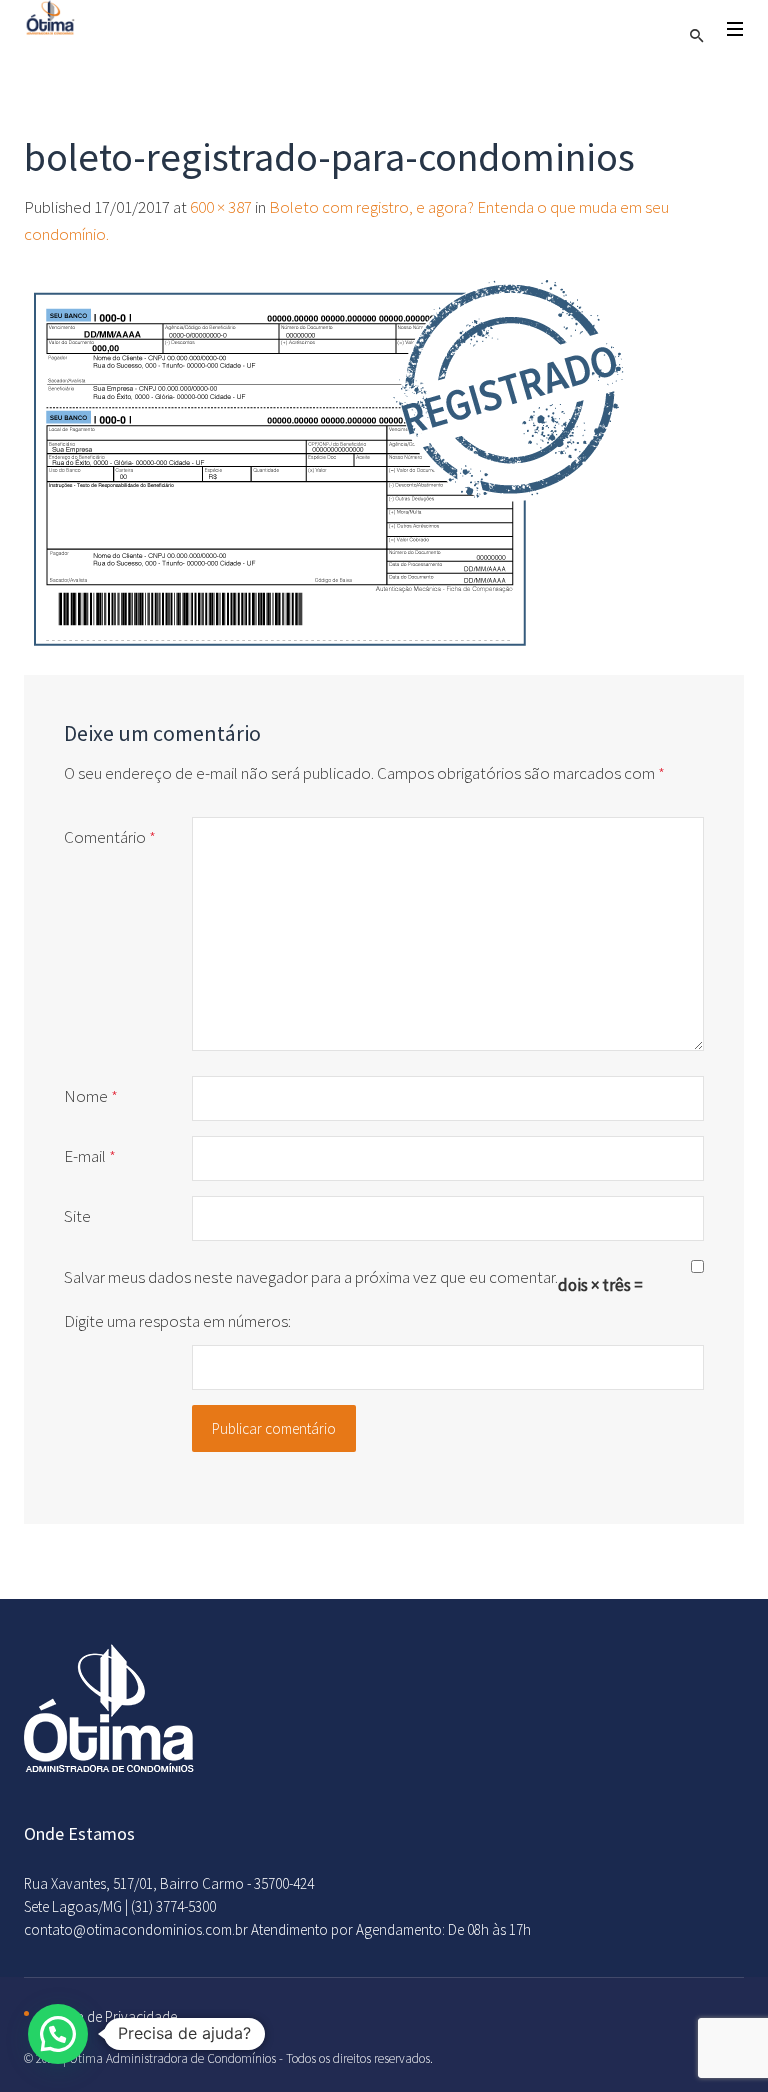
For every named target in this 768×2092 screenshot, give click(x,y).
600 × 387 (221, 207)
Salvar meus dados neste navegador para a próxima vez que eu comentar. (311, 1277)
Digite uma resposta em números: (177, 1321)
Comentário (110, 837)
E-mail (90, 1156)
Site (77, 1216)
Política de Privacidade (108, 2016)
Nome (91, 1096)
